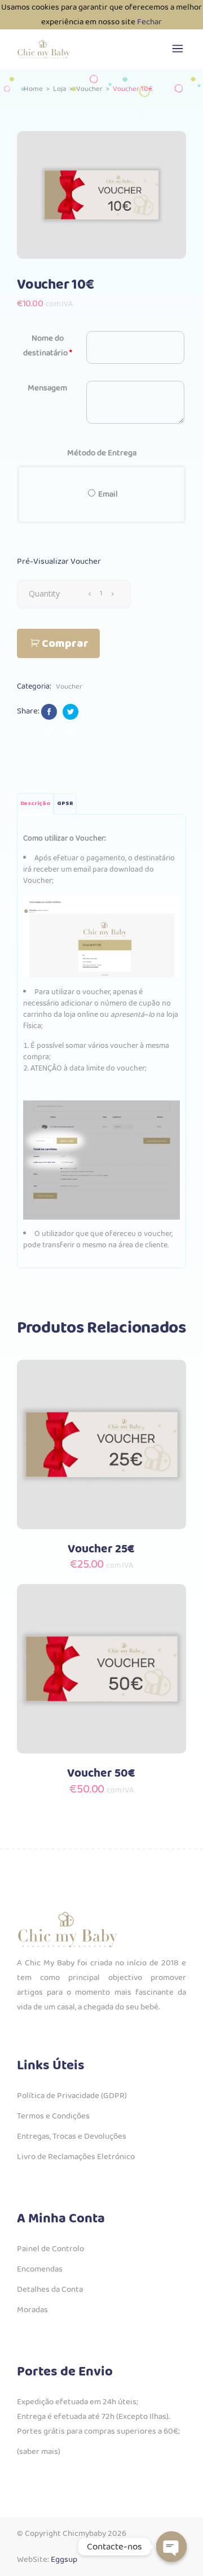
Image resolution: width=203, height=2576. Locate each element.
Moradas (32, 2310)
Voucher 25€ (101, 1549)
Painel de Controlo (50, 2249)
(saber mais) (39, 2452)
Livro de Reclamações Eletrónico (76, 2157)
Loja (59, 89)
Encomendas (40, 2269)
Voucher (89, 89)
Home (33, 89)
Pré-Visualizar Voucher (59, 562)
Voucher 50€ (101, 1774)
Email (108, 494)
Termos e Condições (53, 2116)
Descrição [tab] (35, 804)
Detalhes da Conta (50, 2290)
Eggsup (64, 2560)
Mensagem (47, 388)
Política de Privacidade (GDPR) (72, 2096)
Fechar (149, 22)
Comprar (65, 644)
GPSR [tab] (65, 804)
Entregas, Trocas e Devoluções (72, 2136)
